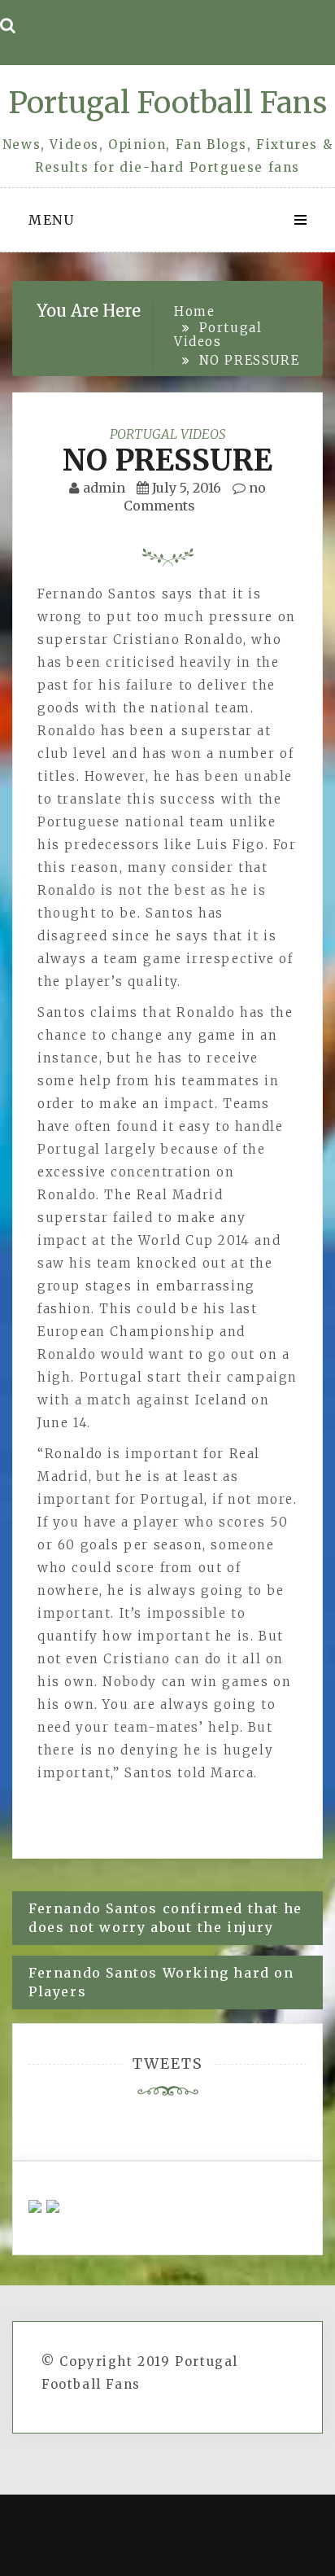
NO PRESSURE (167, 460)
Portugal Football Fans (167, 103)
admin (104, 488)
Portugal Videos (167, 434)
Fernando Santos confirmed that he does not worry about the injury (165, 1918)
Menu (51, 220)
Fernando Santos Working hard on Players (161, 1982)
